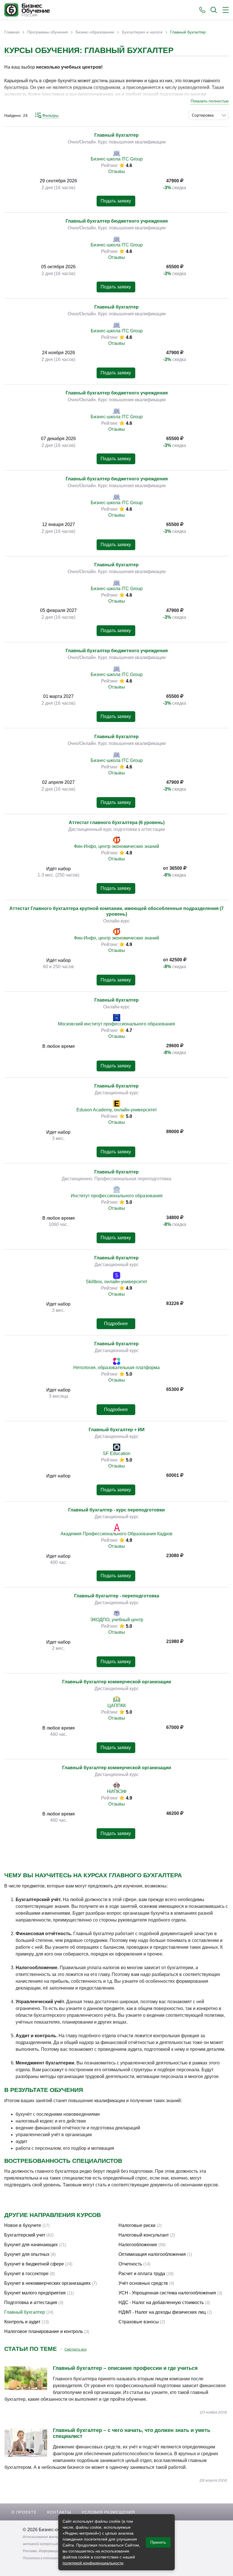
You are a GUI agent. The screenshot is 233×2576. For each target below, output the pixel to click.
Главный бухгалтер (116, 135)
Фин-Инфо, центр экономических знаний (116, 846)
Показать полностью (210, 101)
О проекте (24, 2512)
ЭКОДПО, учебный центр (117, 1620)
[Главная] (27, 10)
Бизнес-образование (95, 32)
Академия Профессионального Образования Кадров (116, 1534)
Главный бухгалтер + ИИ (117, 1430)
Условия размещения (108, 2512)
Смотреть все (76, 2349)
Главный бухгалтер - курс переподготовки (116, 1510)
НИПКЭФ (117, 1791)
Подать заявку (116, 201)
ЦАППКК (117, 1706)
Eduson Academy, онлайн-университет (117, 1110)
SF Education (117, 1453)
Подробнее (116, 1324)
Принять (158, 2542)
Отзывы (117, 171)
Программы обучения (48, 32)
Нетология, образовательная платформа (116, 1368)
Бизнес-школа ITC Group (117, 159)
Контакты (59, 2512)
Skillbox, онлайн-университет (116, 1282)
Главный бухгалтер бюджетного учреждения (117, 221)
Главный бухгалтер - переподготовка (117, 1596)
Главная (12, 32)
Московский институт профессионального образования (116, 1024)
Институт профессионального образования (117, 1196)
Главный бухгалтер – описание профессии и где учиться (125, 2368)
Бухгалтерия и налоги (142, 32)
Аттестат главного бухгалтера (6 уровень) (117, 823)
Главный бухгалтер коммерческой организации (117, 1682)
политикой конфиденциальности (93, 2563)
